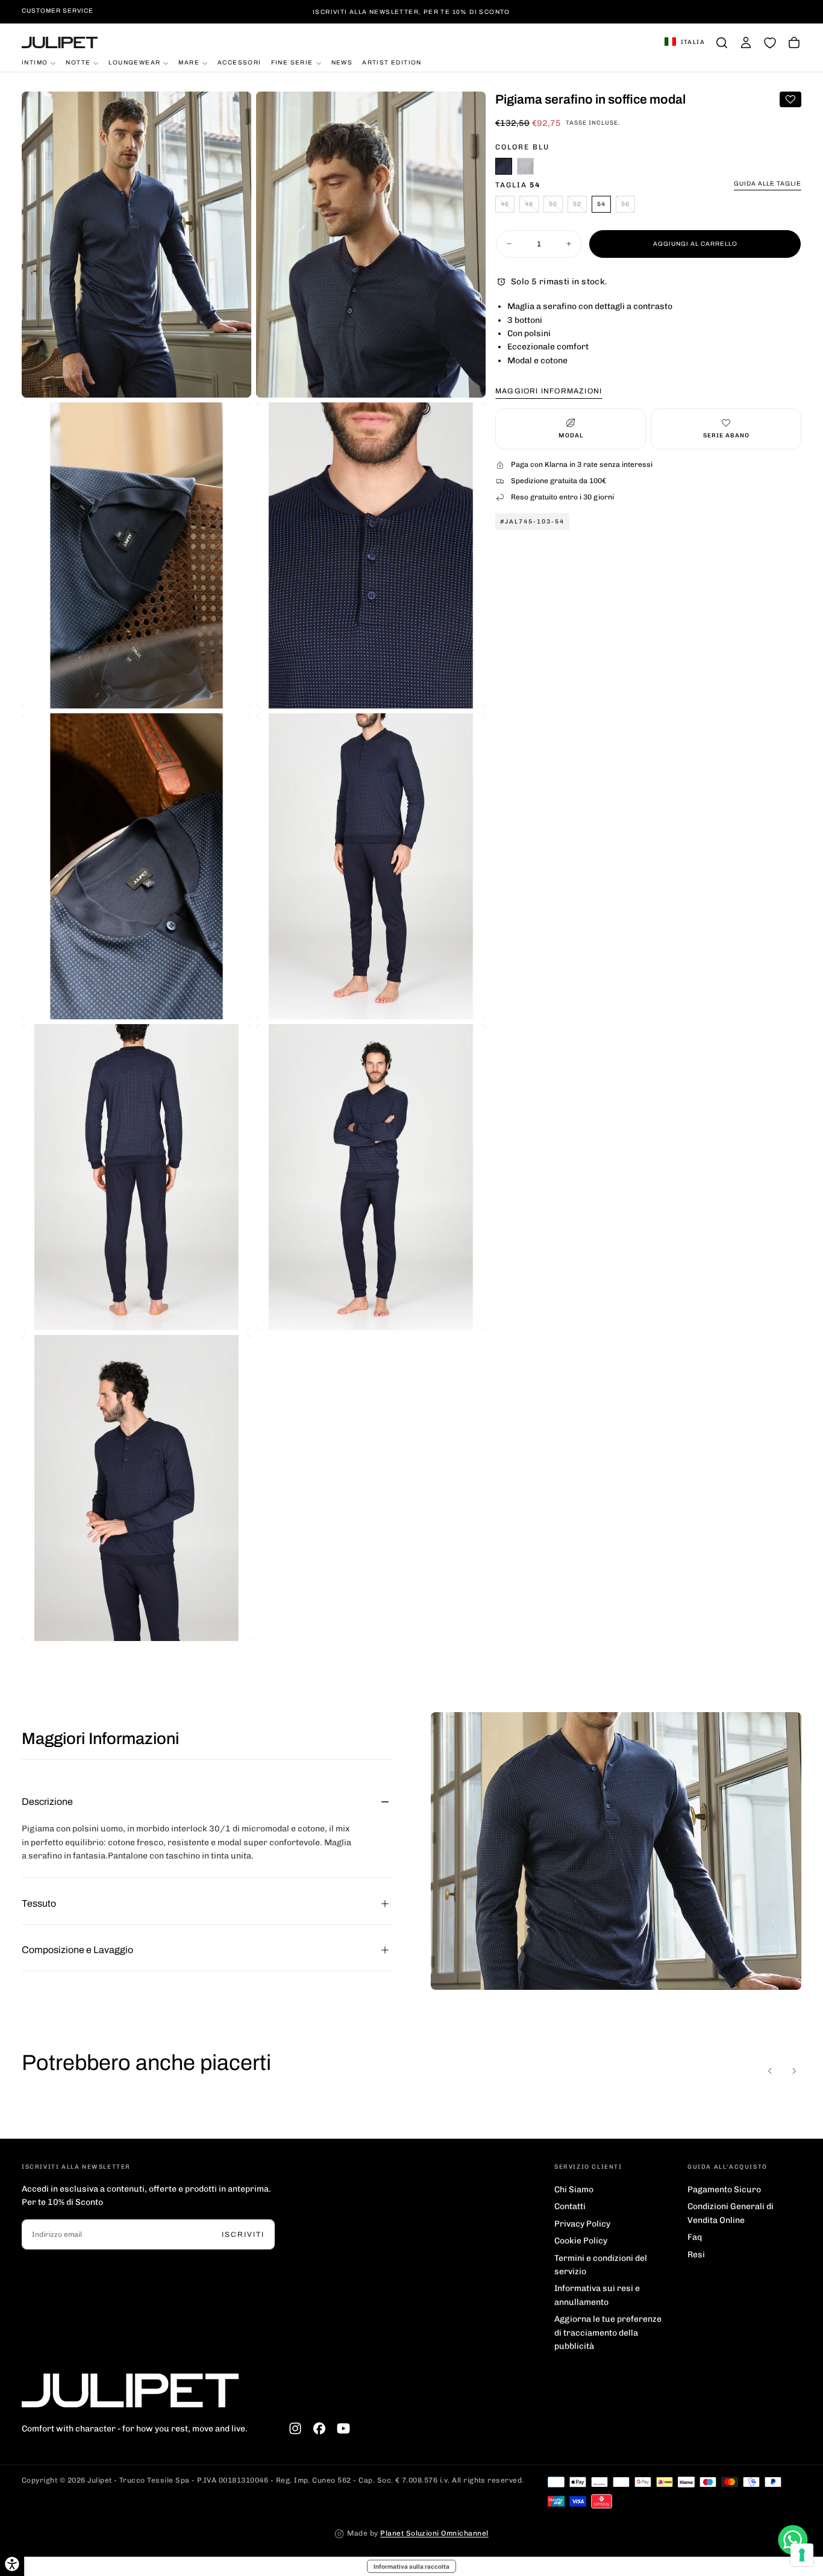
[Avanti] (794, 2071)
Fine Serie (292, 62)
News (342, 62)
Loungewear (134, 62)
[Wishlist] (770, 43)
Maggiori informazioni (549, 391)
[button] (685, 43)
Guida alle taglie (768, 183)
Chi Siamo (574, 2190)
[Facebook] (319, 2428)
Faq (695, 2237)
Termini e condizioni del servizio (601, 2265)
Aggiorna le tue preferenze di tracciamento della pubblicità (608, 2333)
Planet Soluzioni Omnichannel (434, 2533)
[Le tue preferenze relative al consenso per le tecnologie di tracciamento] (802, 2555)
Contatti (570, 2206)
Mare (189, 62)
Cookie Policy (581, 2241)
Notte (78, 62)
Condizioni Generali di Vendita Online (731, 2213)
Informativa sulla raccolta (411, 2566)
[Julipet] (130, 2390)
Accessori (239, 62)
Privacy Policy (582, 2224)
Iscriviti (243, 2234)
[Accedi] (746, 43)
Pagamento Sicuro (724, 2190)
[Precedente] (770, 2071)
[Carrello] (794, 43)
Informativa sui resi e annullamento (597, 2295)
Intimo (35, 62)
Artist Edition (392, 62)
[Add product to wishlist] (790, 99)
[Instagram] (295, 2428)
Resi (696, 2255)
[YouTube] (343, 2428)
